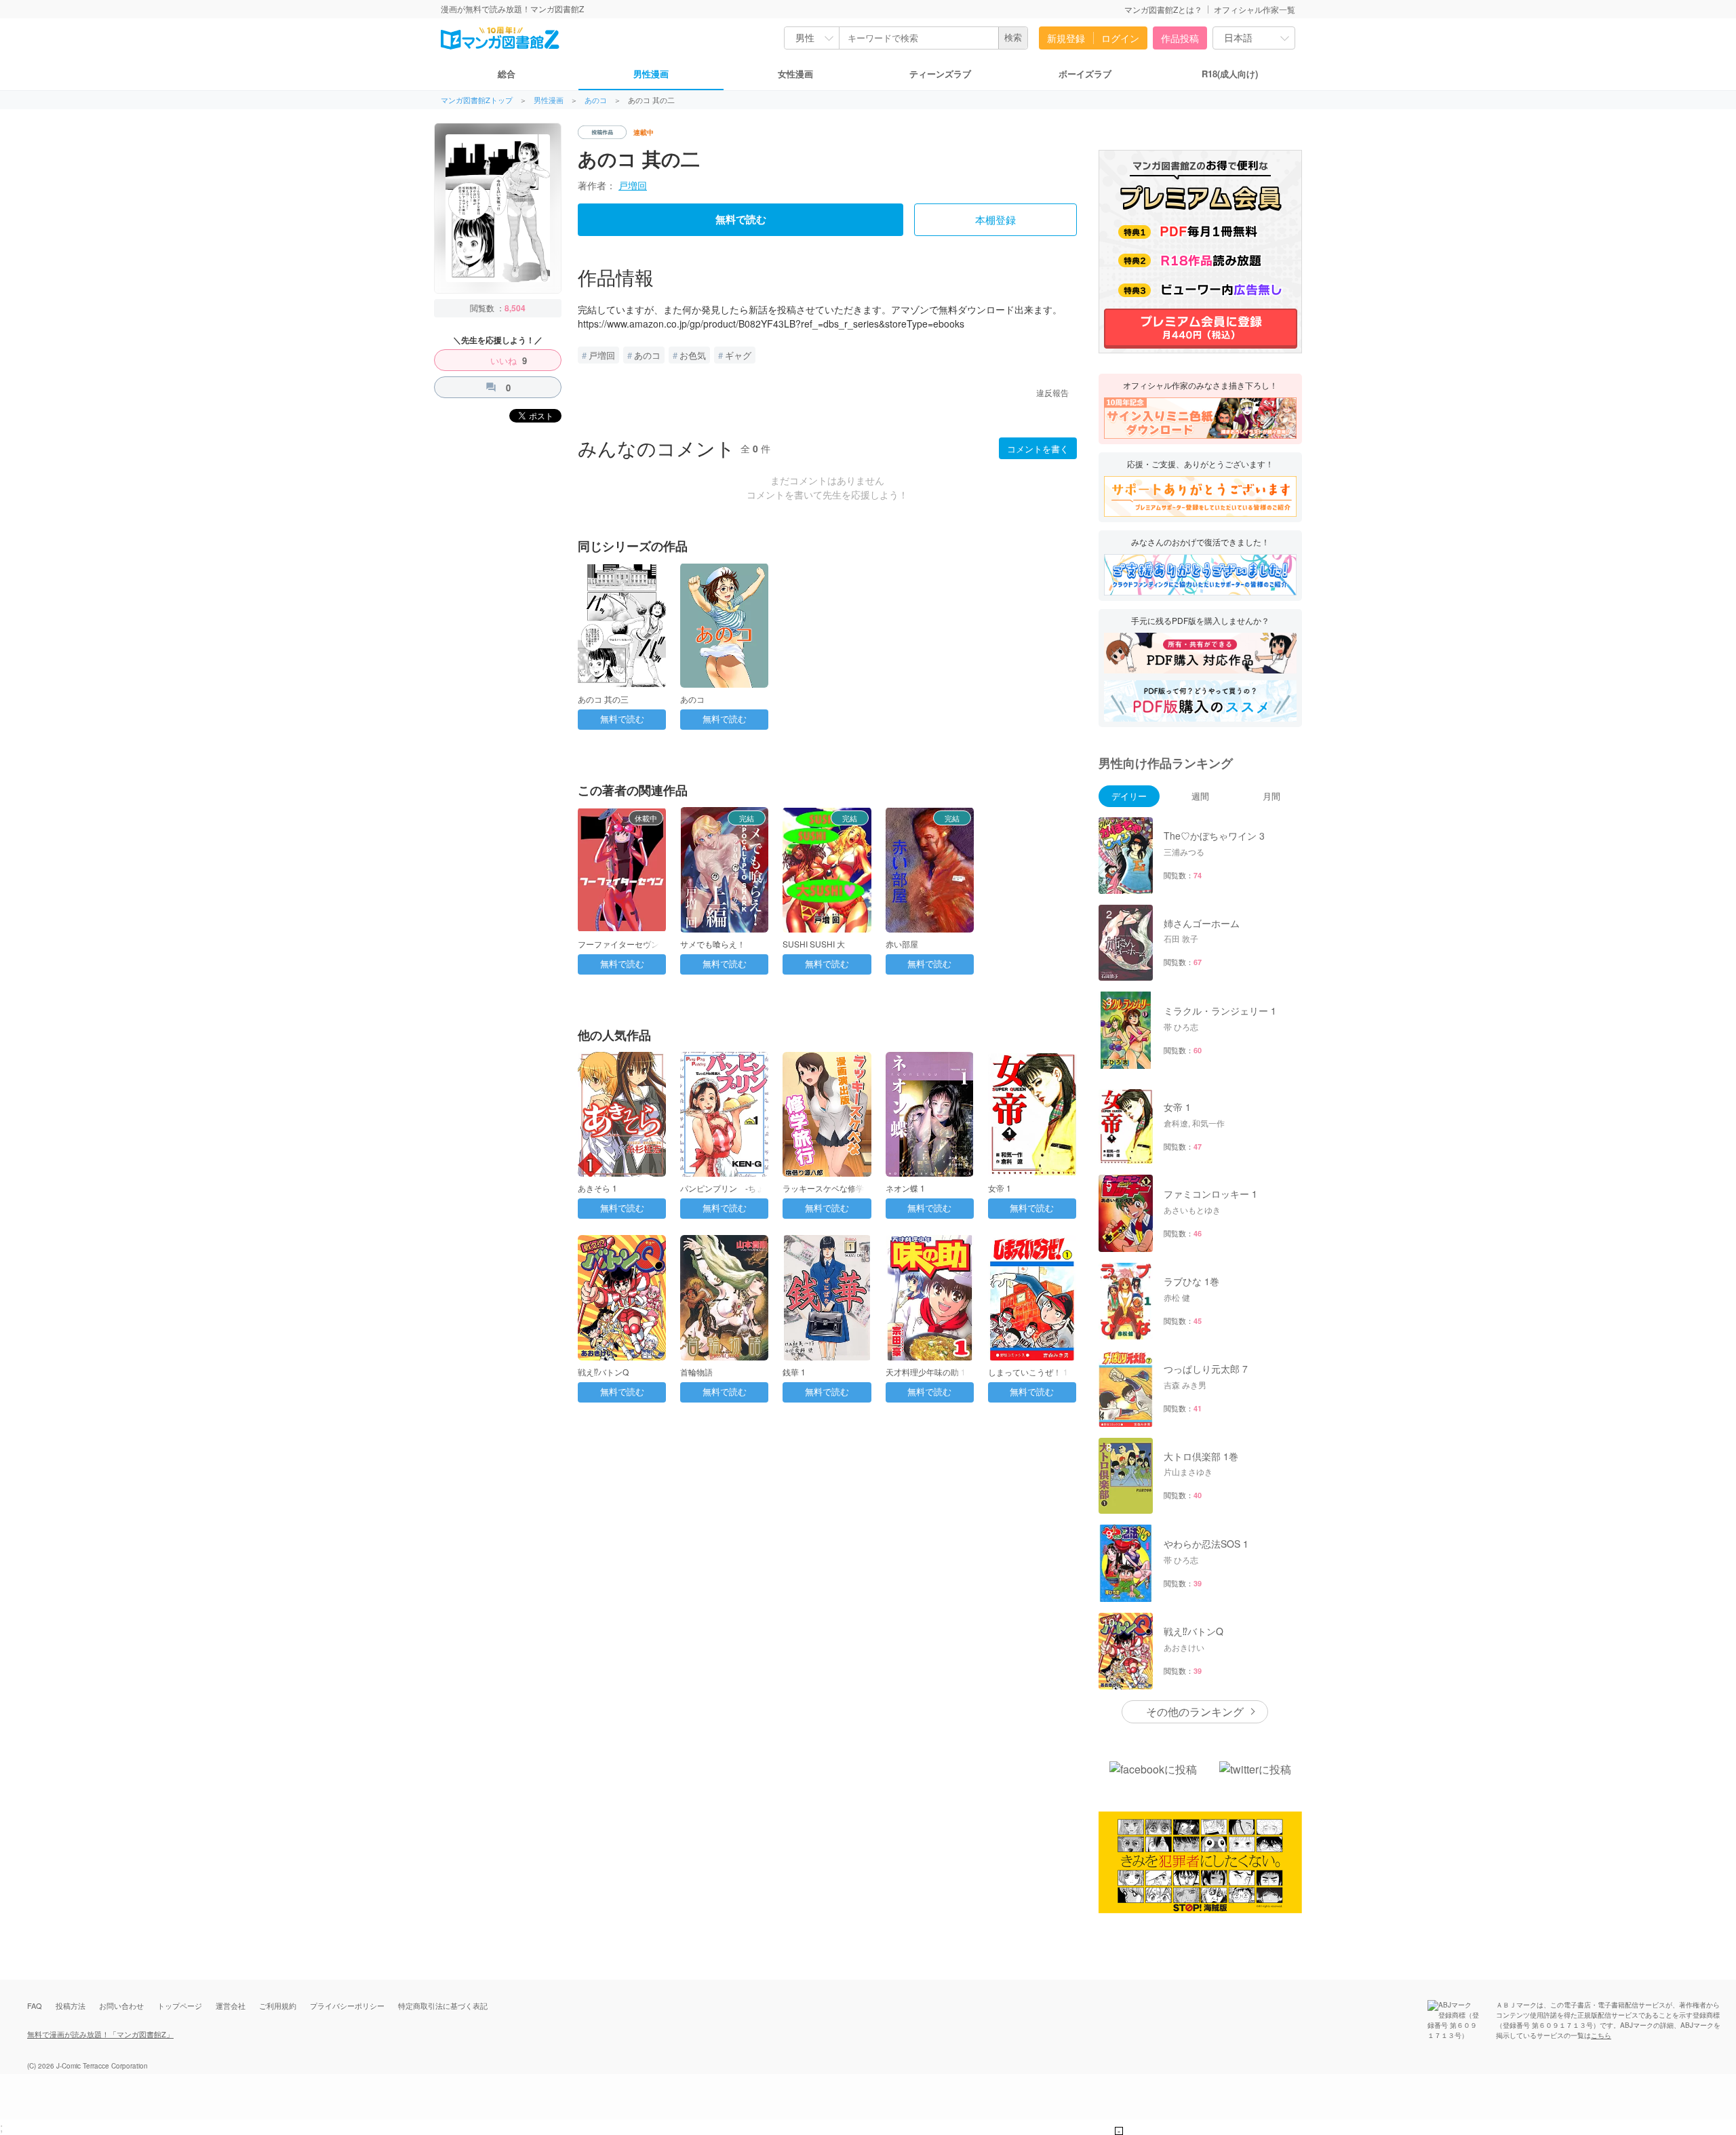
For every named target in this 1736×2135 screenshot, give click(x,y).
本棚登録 (995, 220)
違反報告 (1052, 392)
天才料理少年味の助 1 (926, 1372)
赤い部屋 (902, 944)
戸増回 (633, 185)
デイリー (1129, 796)
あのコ (596, 100)
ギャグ (738, 355)
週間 (1200, 796)
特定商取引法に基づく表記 (443, 2005)
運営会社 (231, 2005)
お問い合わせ (121, 2005)
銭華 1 (794, 1372)
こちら (1601, 2035)
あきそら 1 (597, 1188)
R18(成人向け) (1230, 74)
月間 (1271, 796)
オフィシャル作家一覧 (1255, 9)
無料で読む (741, 220)
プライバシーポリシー (347, 2005)
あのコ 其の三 (603, 699)
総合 (507, 74)
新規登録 (1066, 38)
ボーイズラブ (1085, 74)
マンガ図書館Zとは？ (1163, 9)
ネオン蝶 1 (905, 1188)
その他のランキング (1195, 1711)
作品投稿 (1180, 38)
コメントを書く (1038, 449)
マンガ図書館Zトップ (477, 100)
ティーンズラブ (940, 74)
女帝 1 (1000, 1188)
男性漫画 (651, 74)
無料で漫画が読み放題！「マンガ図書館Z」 (100, 2034)
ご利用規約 (278, 2005)
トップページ (180, 2005)
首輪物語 (696, 1372)
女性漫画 (795, 74)
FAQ (35, 2005)
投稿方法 (71, 2005)
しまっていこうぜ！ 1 (1028, 1372)
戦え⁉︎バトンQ (603, 1372)
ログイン (1120, 38)
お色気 (693, 355)
